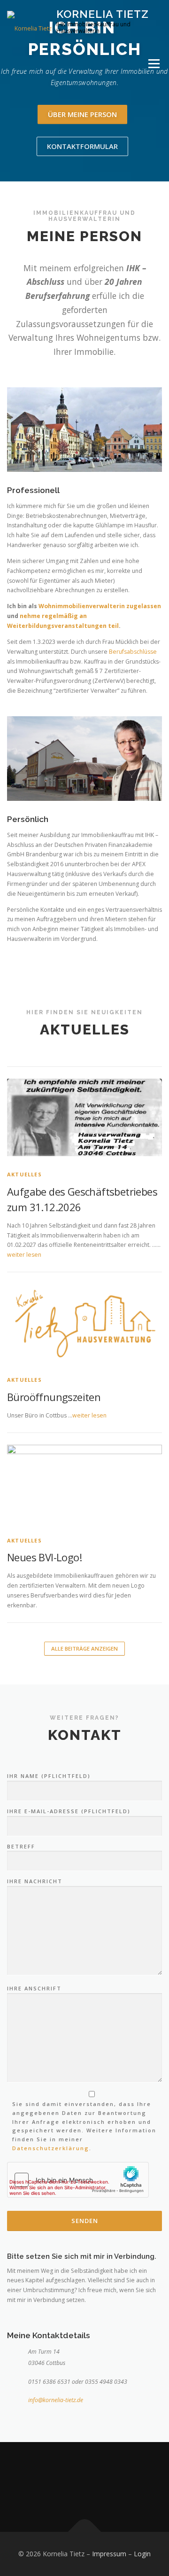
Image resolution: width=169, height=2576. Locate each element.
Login (142, 2554)
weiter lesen (24, 1255)
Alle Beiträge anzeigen (84, 1648)
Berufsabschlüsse (133, 652)
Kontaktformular (82, 146)
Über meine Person (82, 114)
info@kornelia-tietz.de (56, 2400)
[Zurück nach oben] (85, 2532)
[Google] (96, 2487)
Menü (153, 64)
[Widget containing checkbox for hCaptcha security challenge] (78, 2180)
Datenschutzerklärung (51, 2148)
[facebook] (73, 2487)
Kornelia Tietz (103, 14)
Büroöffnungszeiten (54, 1397)
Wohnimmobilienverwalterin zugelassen (100, 606)
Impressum (109, 2554)
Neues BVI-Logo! (44, 1557)
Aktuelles (24, 1174)
